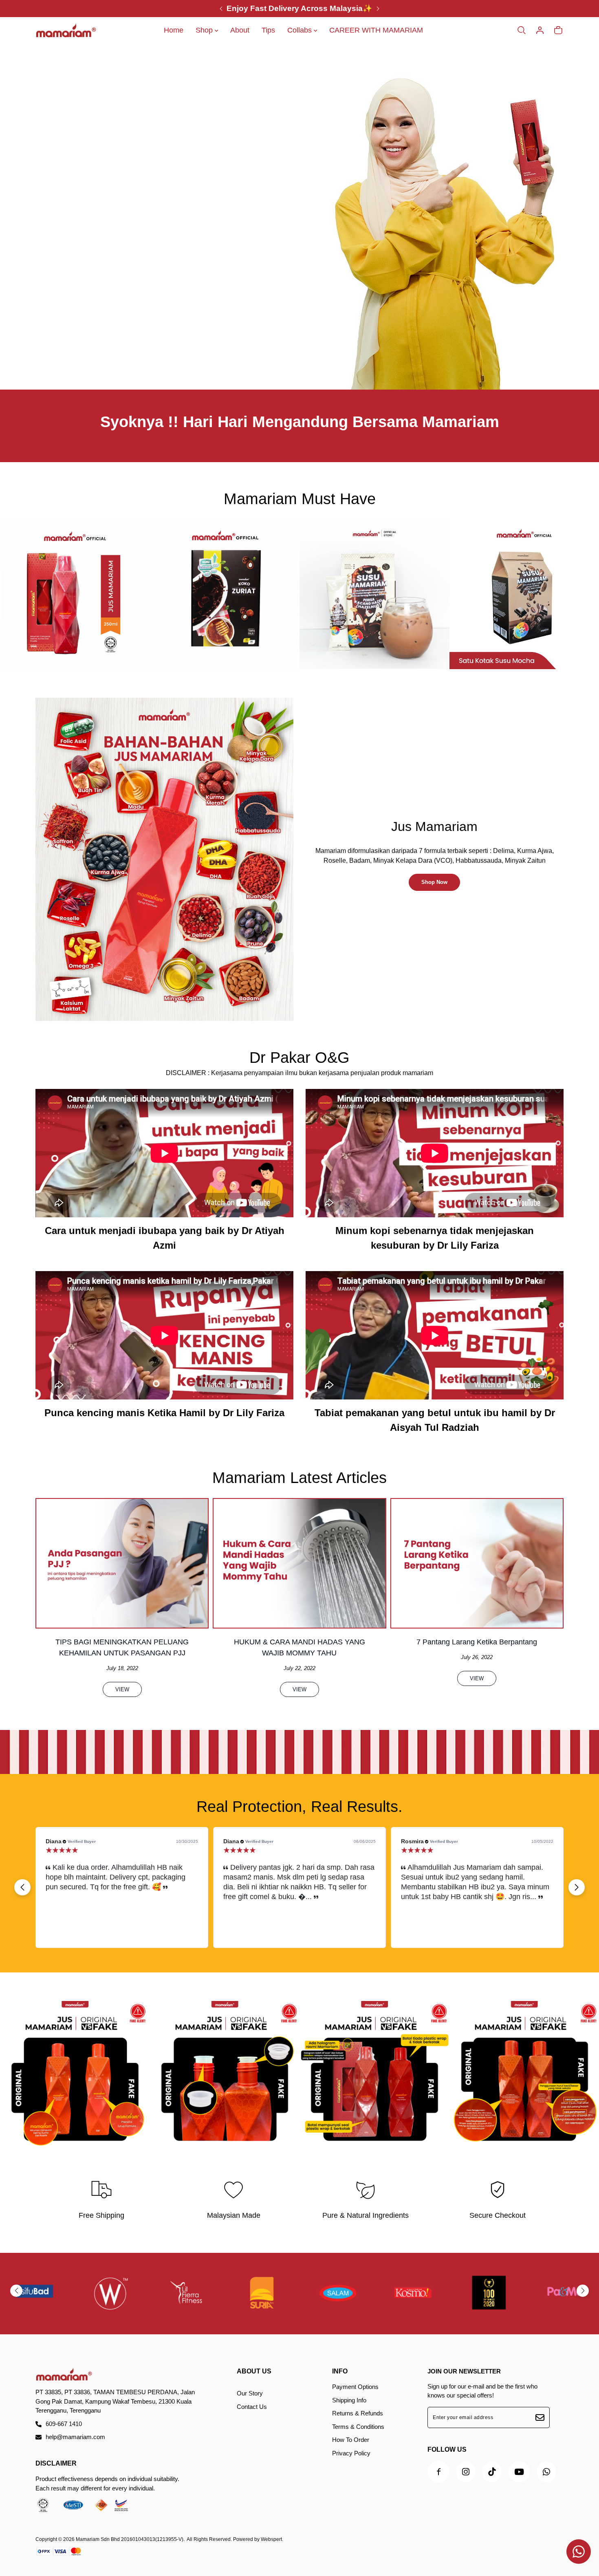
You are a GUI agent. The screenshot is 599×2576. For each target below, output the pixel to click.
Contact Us (252, 2407)
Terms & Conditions (358, 2427)
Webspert (271, 2539)
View (122, 1689)
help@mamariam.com (75, 2437)
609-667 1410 (64, 2424)
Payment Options (355, 2387)
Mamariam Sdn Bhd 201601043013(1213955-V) (130, 2539)
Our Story (250, 2393)
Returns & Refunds (358, 2413)
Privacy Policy (351, 2453)
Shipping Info (349, 2400)
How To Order (351, 2440)
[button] (577, 1887)
